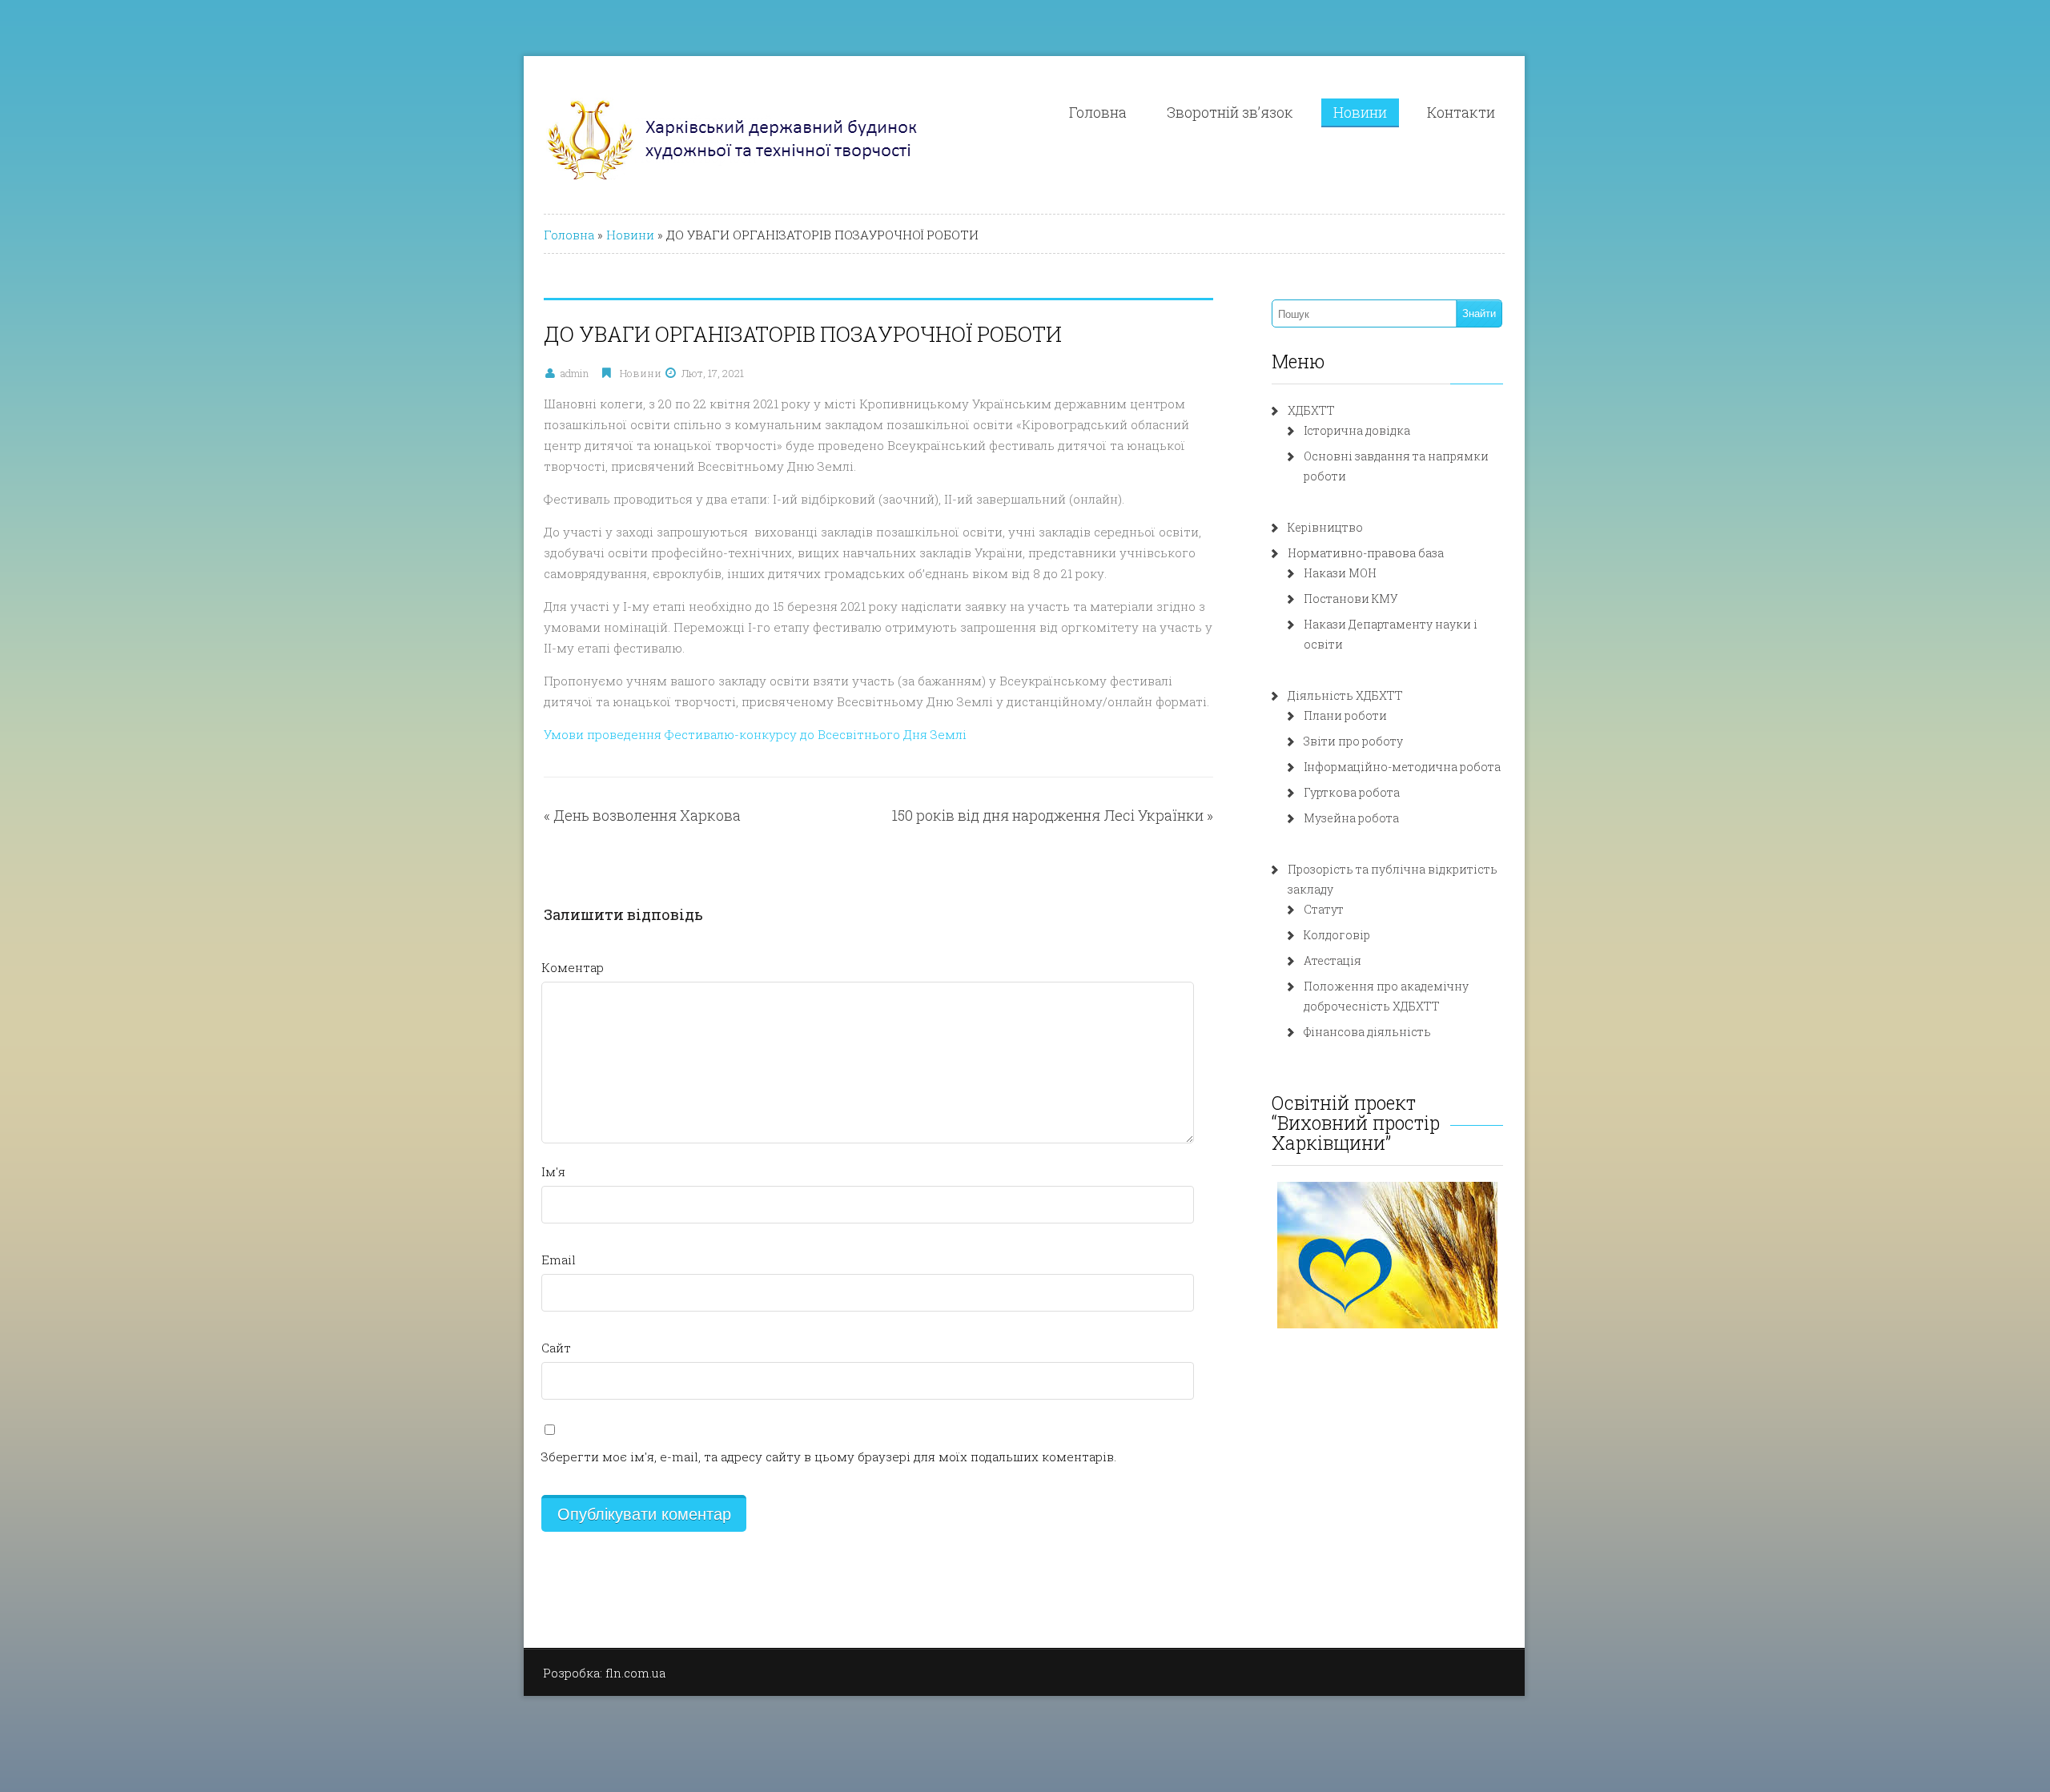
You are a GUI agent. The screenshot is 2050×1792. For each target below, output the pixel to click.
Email (559, 1260)
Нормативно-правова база (1366, 553)
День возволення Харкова (647, 815)
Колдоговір (1337, 935)
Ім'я (553, 1171)
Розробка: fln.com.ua (604, 1673)
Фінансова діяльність (1367, 1032)
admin (575, 373)
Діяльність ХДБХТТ (1345, 695)
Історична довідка (1357, 430)
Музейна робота (1351, 818)
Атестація (1332, 960)
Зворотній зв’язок (1230, 112)
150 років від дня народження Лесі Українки (1048, 815)
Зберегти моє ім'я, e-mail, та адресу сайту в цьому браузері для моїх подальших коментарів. (829, 1457)
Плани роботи (1345, 715)
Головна (1098, 112)
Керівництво (1325, 527)
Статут (1324, 909)
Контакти (1461, 112)
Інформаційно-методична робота (1402, 767)
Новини (1360, 112)
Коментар (573, 967)
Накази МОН (1340, 573)
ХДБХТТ (1311, 410)
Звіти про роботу (1353, 741)
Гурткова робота (1352, 792)
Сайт (556, 1348)
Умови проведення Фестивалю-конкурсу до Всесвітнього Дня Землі (755, 734)
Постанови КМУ (1351, 599)
